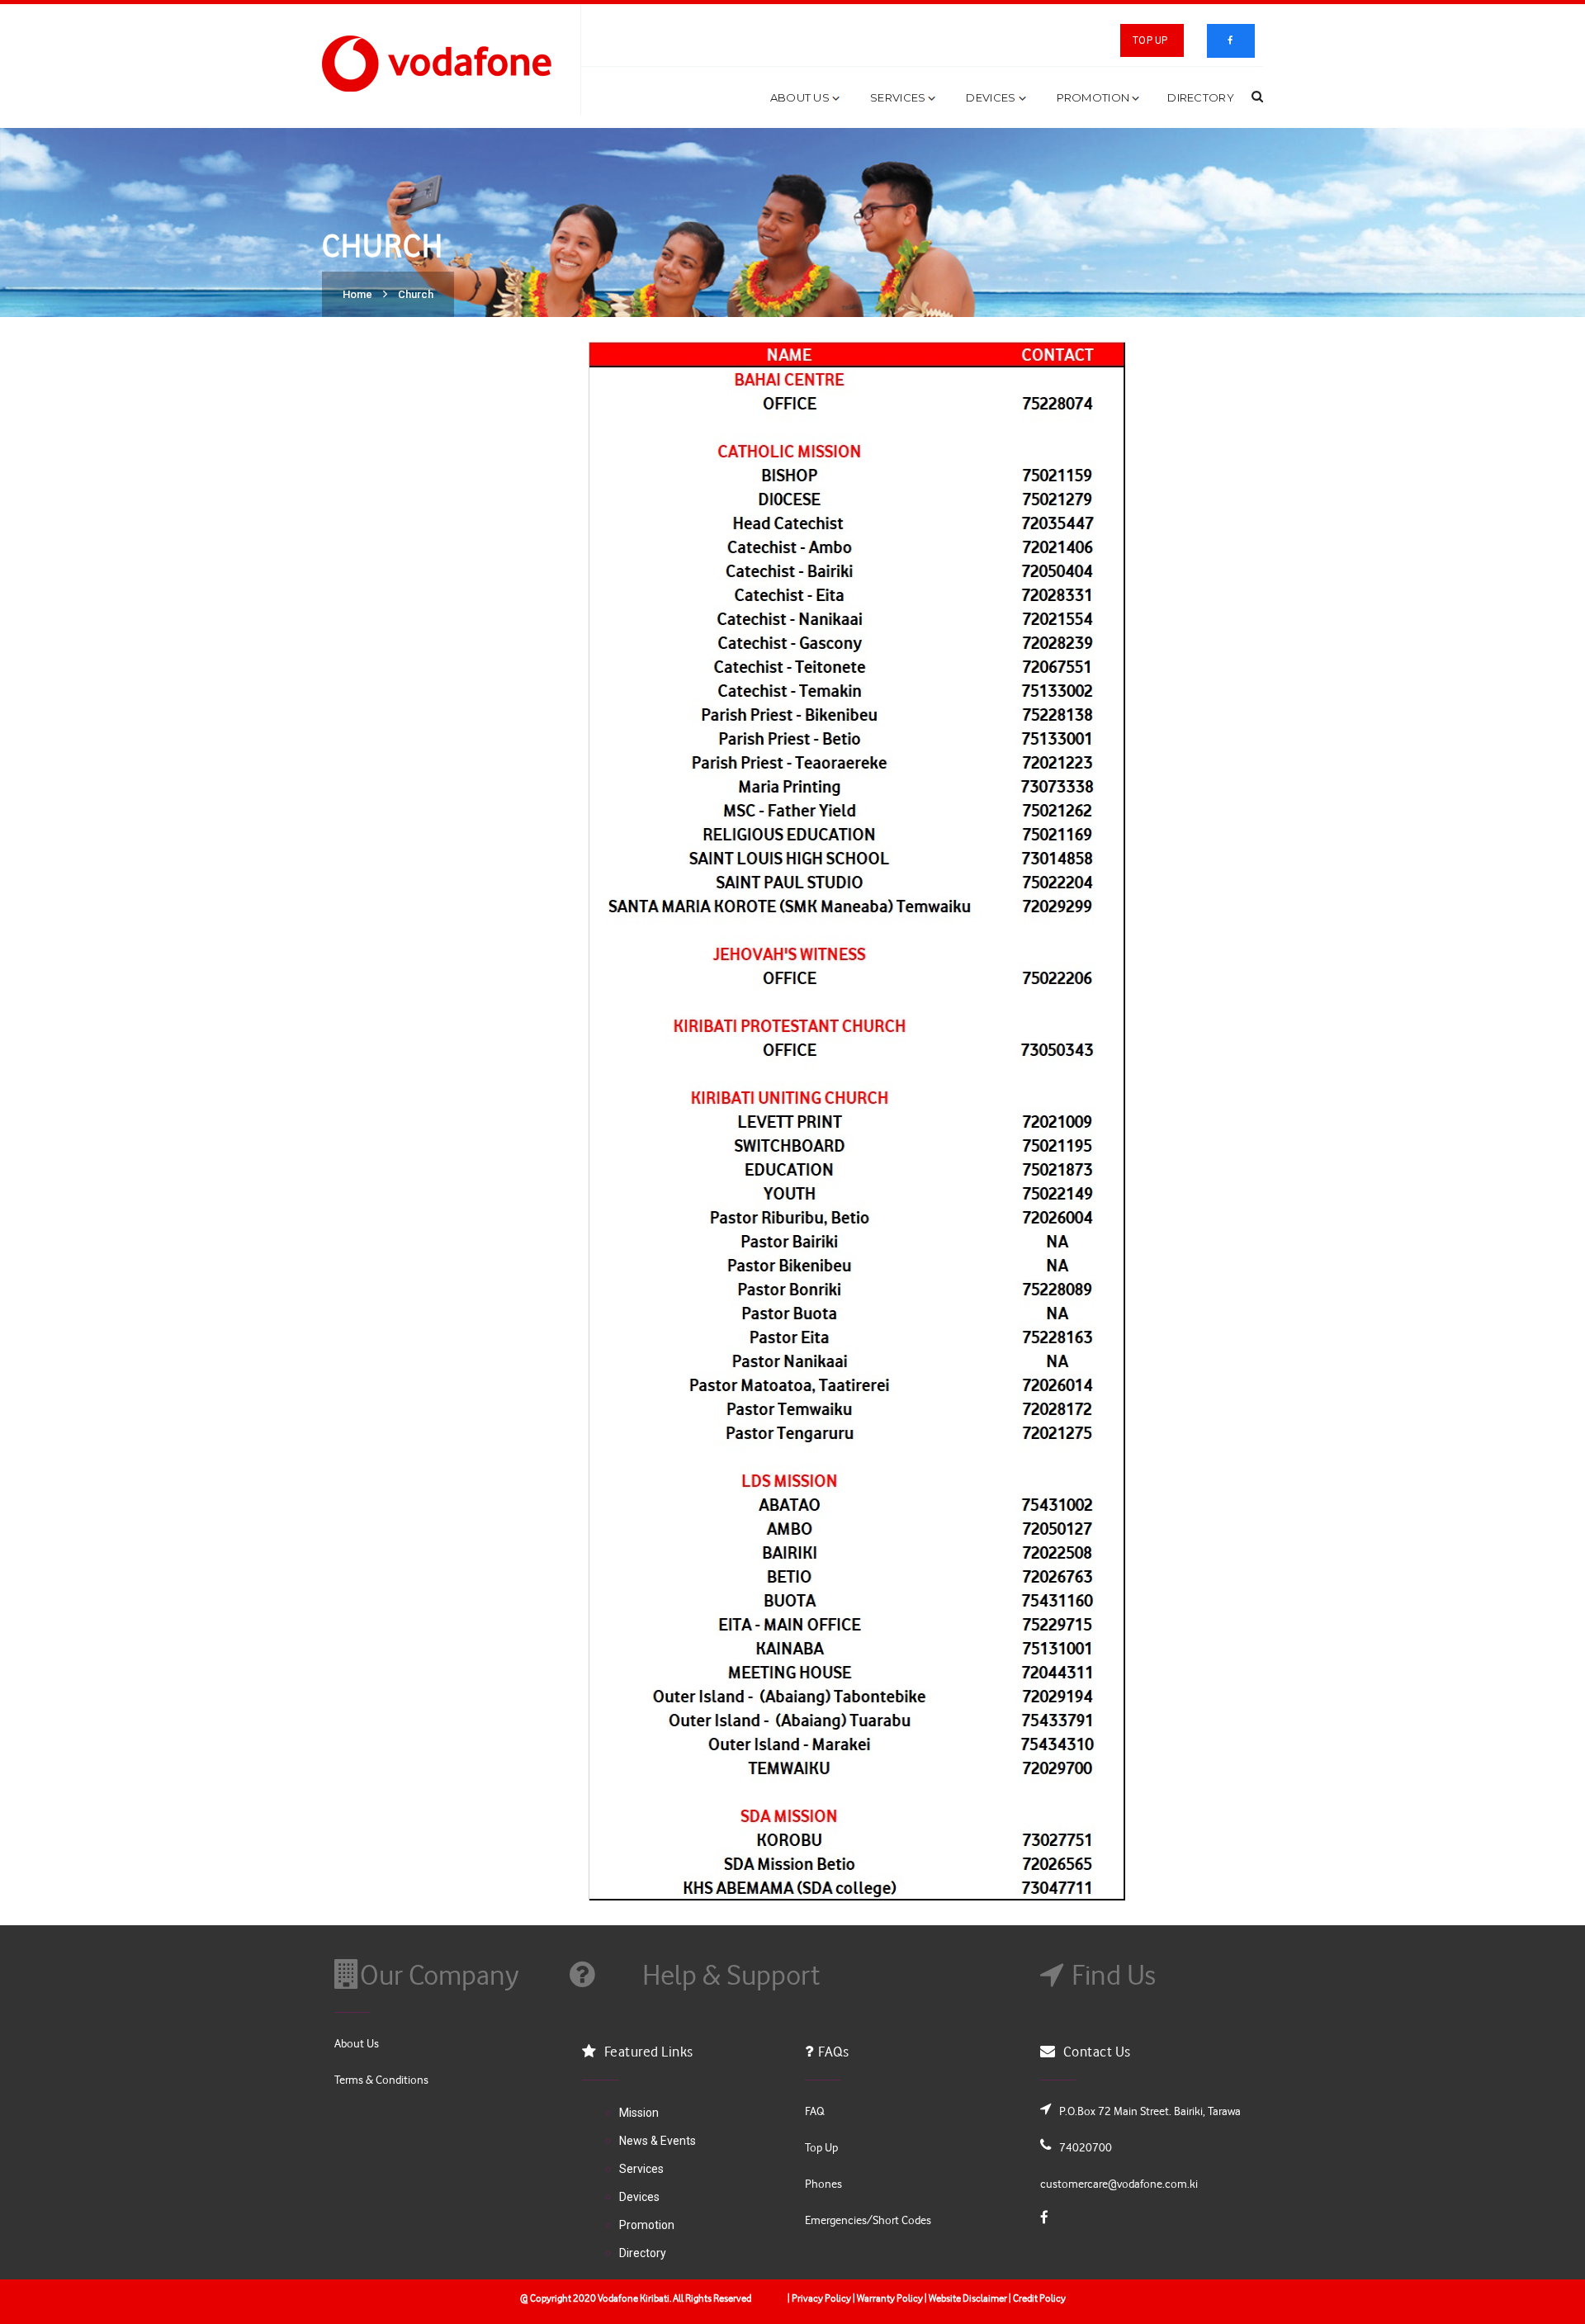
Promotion (1093, 97)
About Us (800, 97)
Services (898, 97)
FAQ (814, 2111)
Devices (991, 97)
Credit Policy (1039, 2298)
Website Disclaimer (968, 2298)
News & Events (658, 2141)
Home (357, 294)
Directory (1201, 97)
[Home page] (441, 62)
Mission (639, 2113)
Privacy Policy (821, 2298)
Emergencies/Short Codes (868, 2220)
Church (416, 294)
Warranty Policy (889, 2298)
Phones (823, 2183)
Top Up (1150, 40)
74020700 (1086, 2147)
